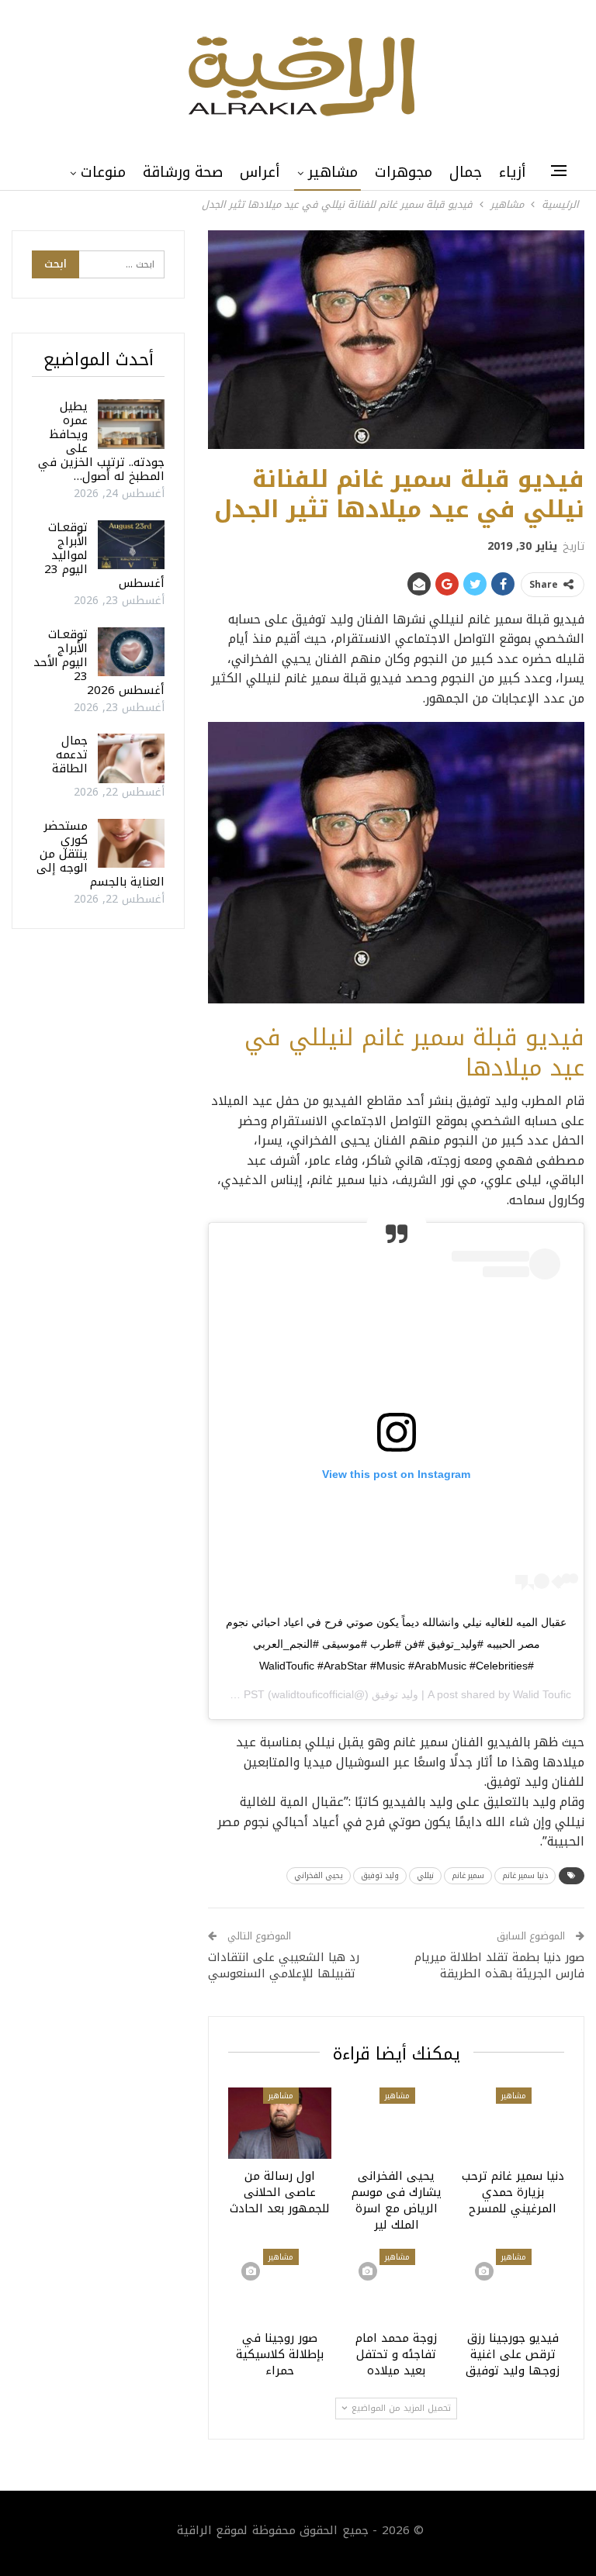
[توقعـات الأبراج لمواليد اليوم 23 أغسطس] (131, 545)
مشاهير (333, 172)
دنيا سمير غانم (525, 1875)
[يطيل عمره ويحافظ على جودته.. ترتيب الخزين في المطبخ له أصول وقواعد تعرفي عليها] (131, 424)
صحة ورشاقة (183, 172)
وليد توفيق (380, 1875)
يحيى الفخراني (319, 1875)
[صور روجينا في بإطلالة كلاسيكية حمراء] (279, 2285)
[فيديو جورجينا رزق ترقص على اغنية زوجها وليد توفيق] (513, 2285)
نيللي (425, 1875)
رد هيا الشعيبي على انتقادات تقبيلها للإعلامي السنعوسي (284, 1965)
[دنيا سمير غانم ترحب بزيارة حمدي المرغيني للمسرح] (513, 2124)
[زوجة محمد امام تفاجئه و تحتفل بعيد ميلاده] (397, 2285)
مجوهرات (404, 172)
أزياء (513, 172)
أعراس (260, 172)
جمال (466, 172)
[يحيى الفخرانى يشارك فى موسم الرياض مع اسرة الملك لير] (397, 2124)
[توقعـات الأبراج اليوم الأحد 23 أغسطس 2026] (131, 652)
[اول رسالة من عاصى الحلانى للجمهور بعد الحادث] (279, 2124)
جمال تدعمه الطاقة (70, 754)
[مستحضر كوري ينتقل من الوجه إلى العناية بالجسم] (131, 844)
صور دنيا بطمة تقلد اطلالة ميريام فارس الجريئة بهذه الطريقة (499, 1965)
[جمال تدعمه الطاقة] (131, 758)
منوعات (103, 172)
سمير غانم (468, 1875)
